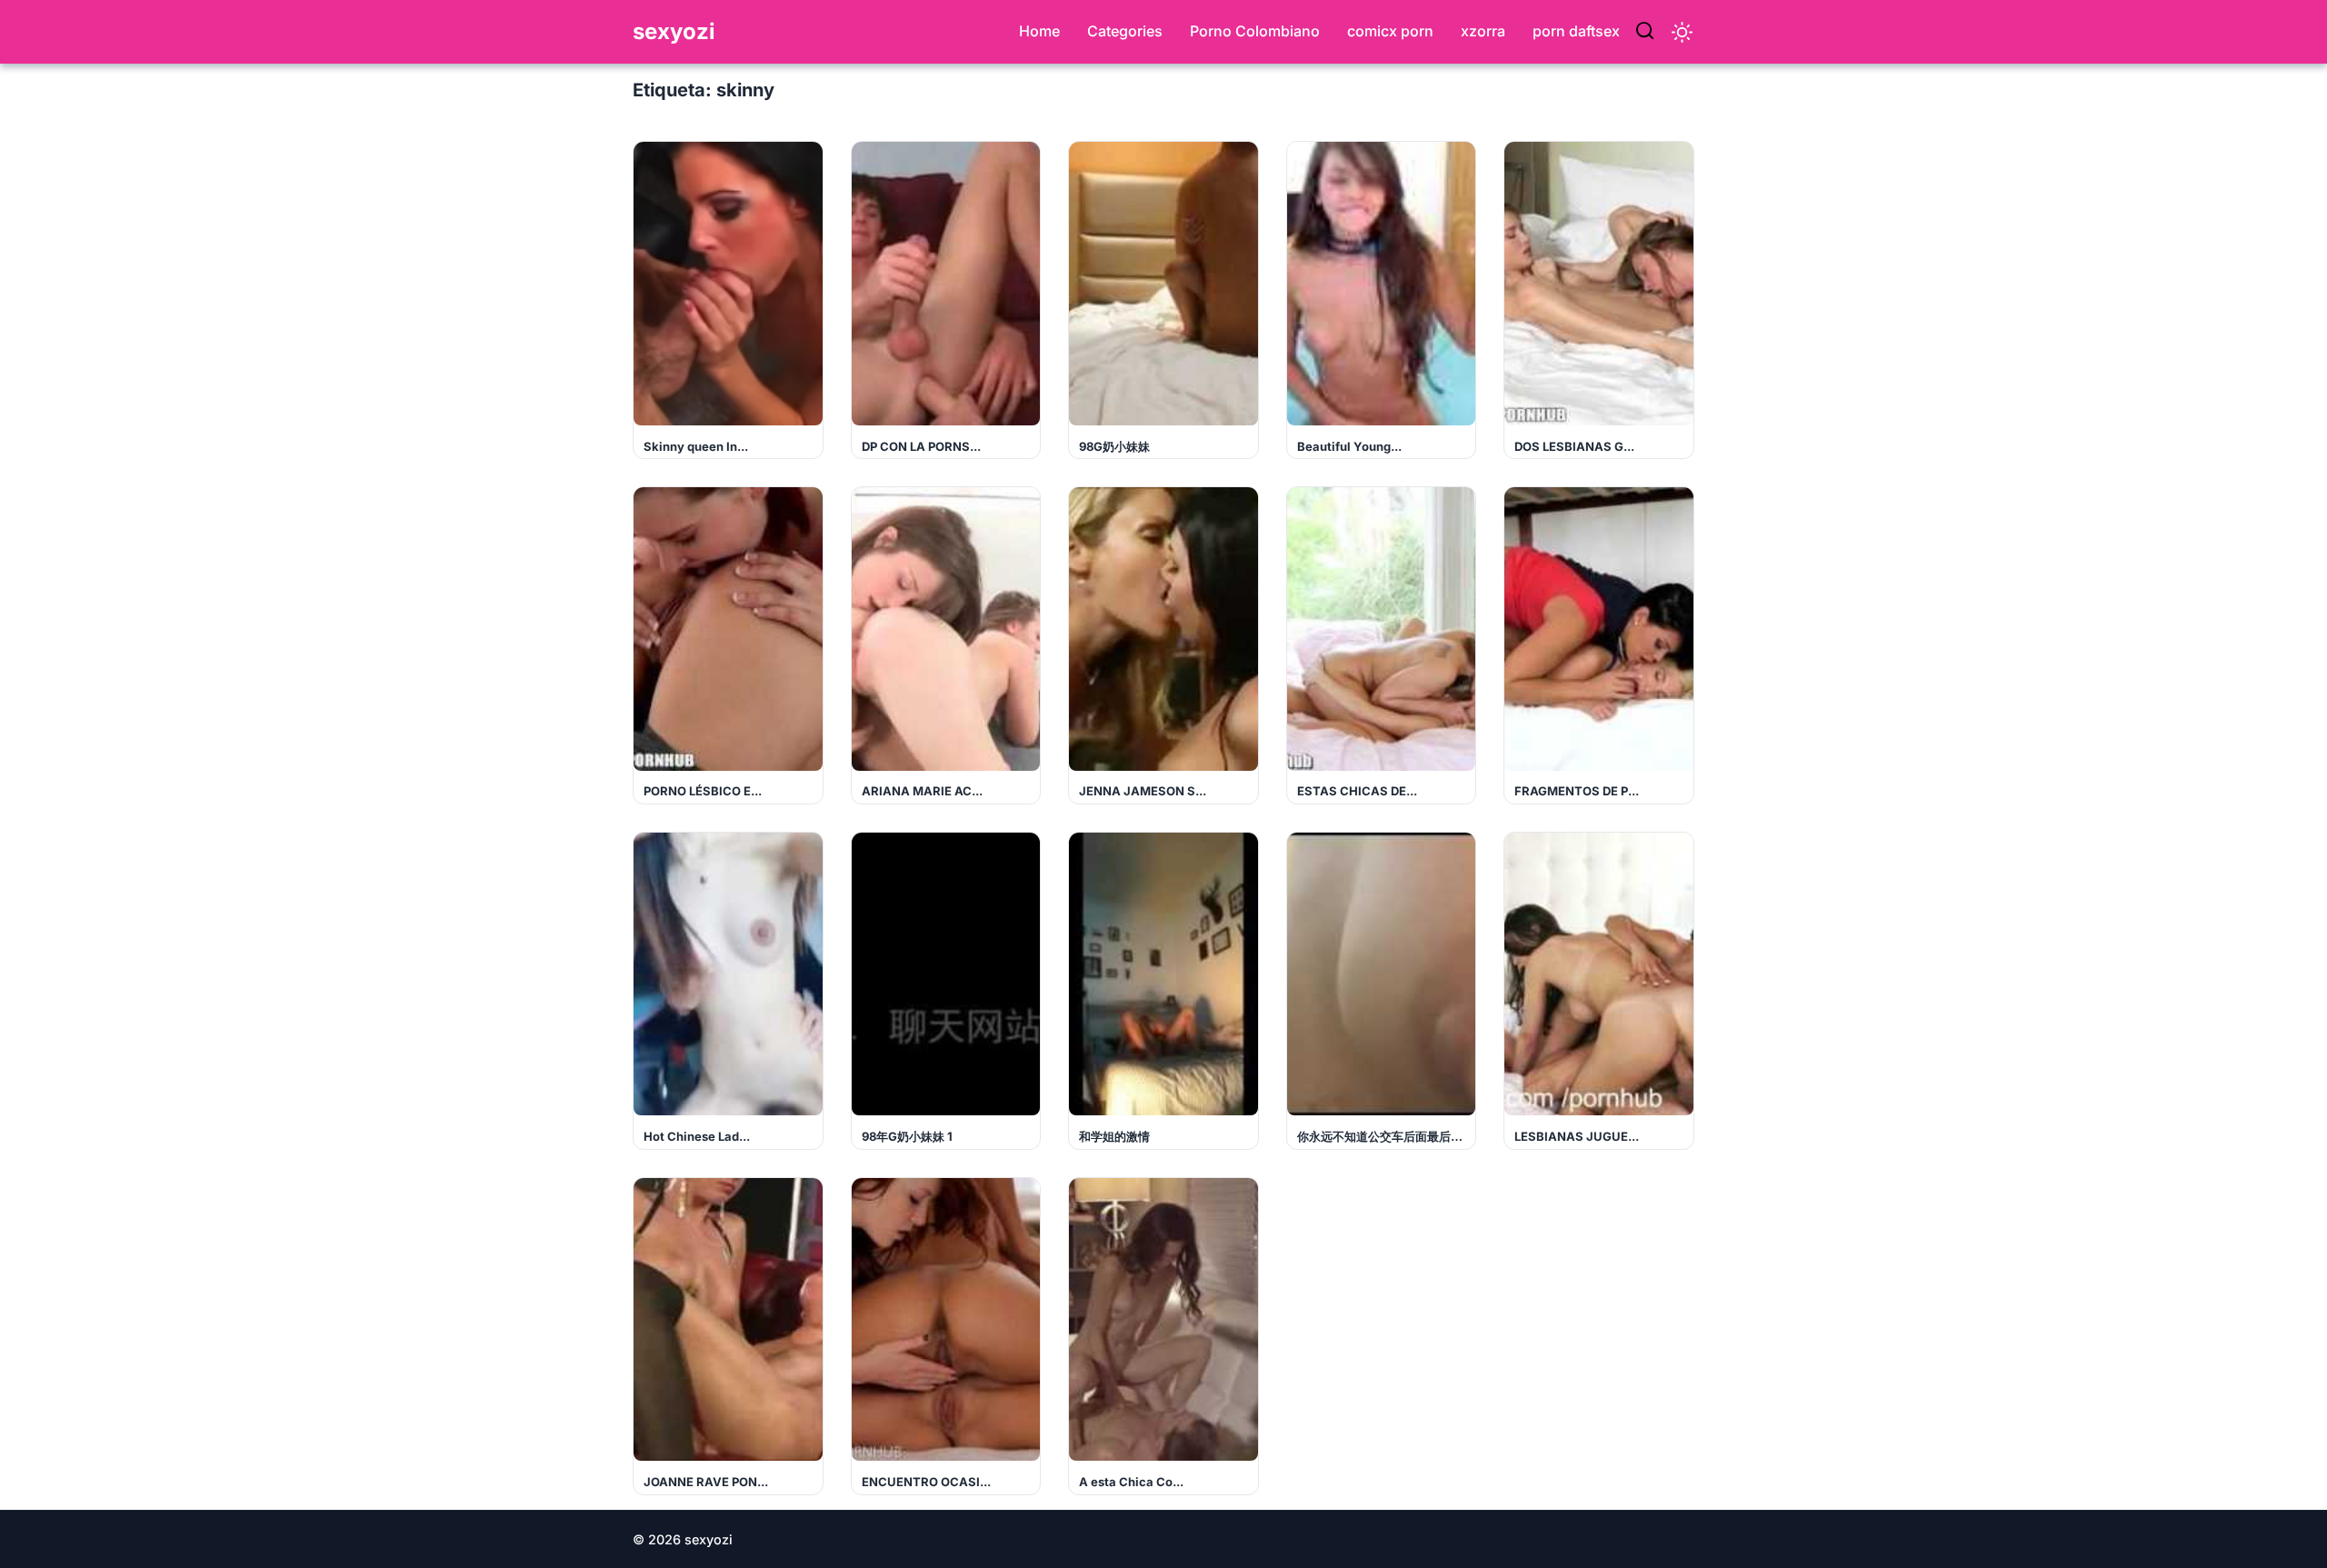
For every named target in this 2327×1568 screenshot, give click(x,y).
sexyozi (674, 31)
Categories (1125, 31)
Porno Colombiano (1255, 31)
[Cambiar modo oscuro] (1682, 32)
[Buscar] (1645, 32)
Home (1039, 31)
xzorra (1483, 31)
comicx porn (1390, 31)
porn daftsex (1576, 31)
